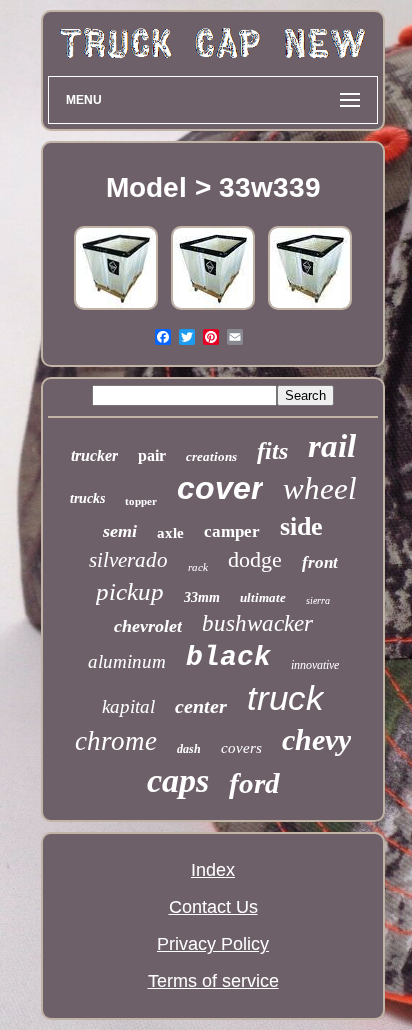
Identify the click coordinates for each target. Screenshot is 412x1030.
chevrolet (148, 626)
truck (285, 697)
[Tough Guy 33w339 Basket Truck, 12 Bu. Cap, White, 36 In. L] (116, 308)
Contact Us (213, 907)
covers (241, 748)
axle (170, 533)
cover (220, 488)
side (301, 526)
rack (198, 567)
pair (152, 455)
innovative (315, 665)
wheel (320, 488)
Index (213, 870)
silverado (128, 560)
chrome (116, 741)
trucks (87, 498)
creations (211, 456)
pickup (130, 591)
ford (254, 783)
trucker (94, 455)
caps (178, 780)
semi (120, 531)
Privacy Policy (213, 944)
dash (189, 749)
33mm (202, 597)
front (320, 562)
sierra (318, 600)
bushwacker (257, 623)
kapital (128, 706)
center (201, 706)
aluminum (127, 661)
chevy (316, 739)
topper (141, 501)
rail (332, 446)
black (228, 657)
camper (232, 531)
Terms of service (213, 981)
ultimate (263, 597)
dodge (255, 559)
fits (272, 451)
